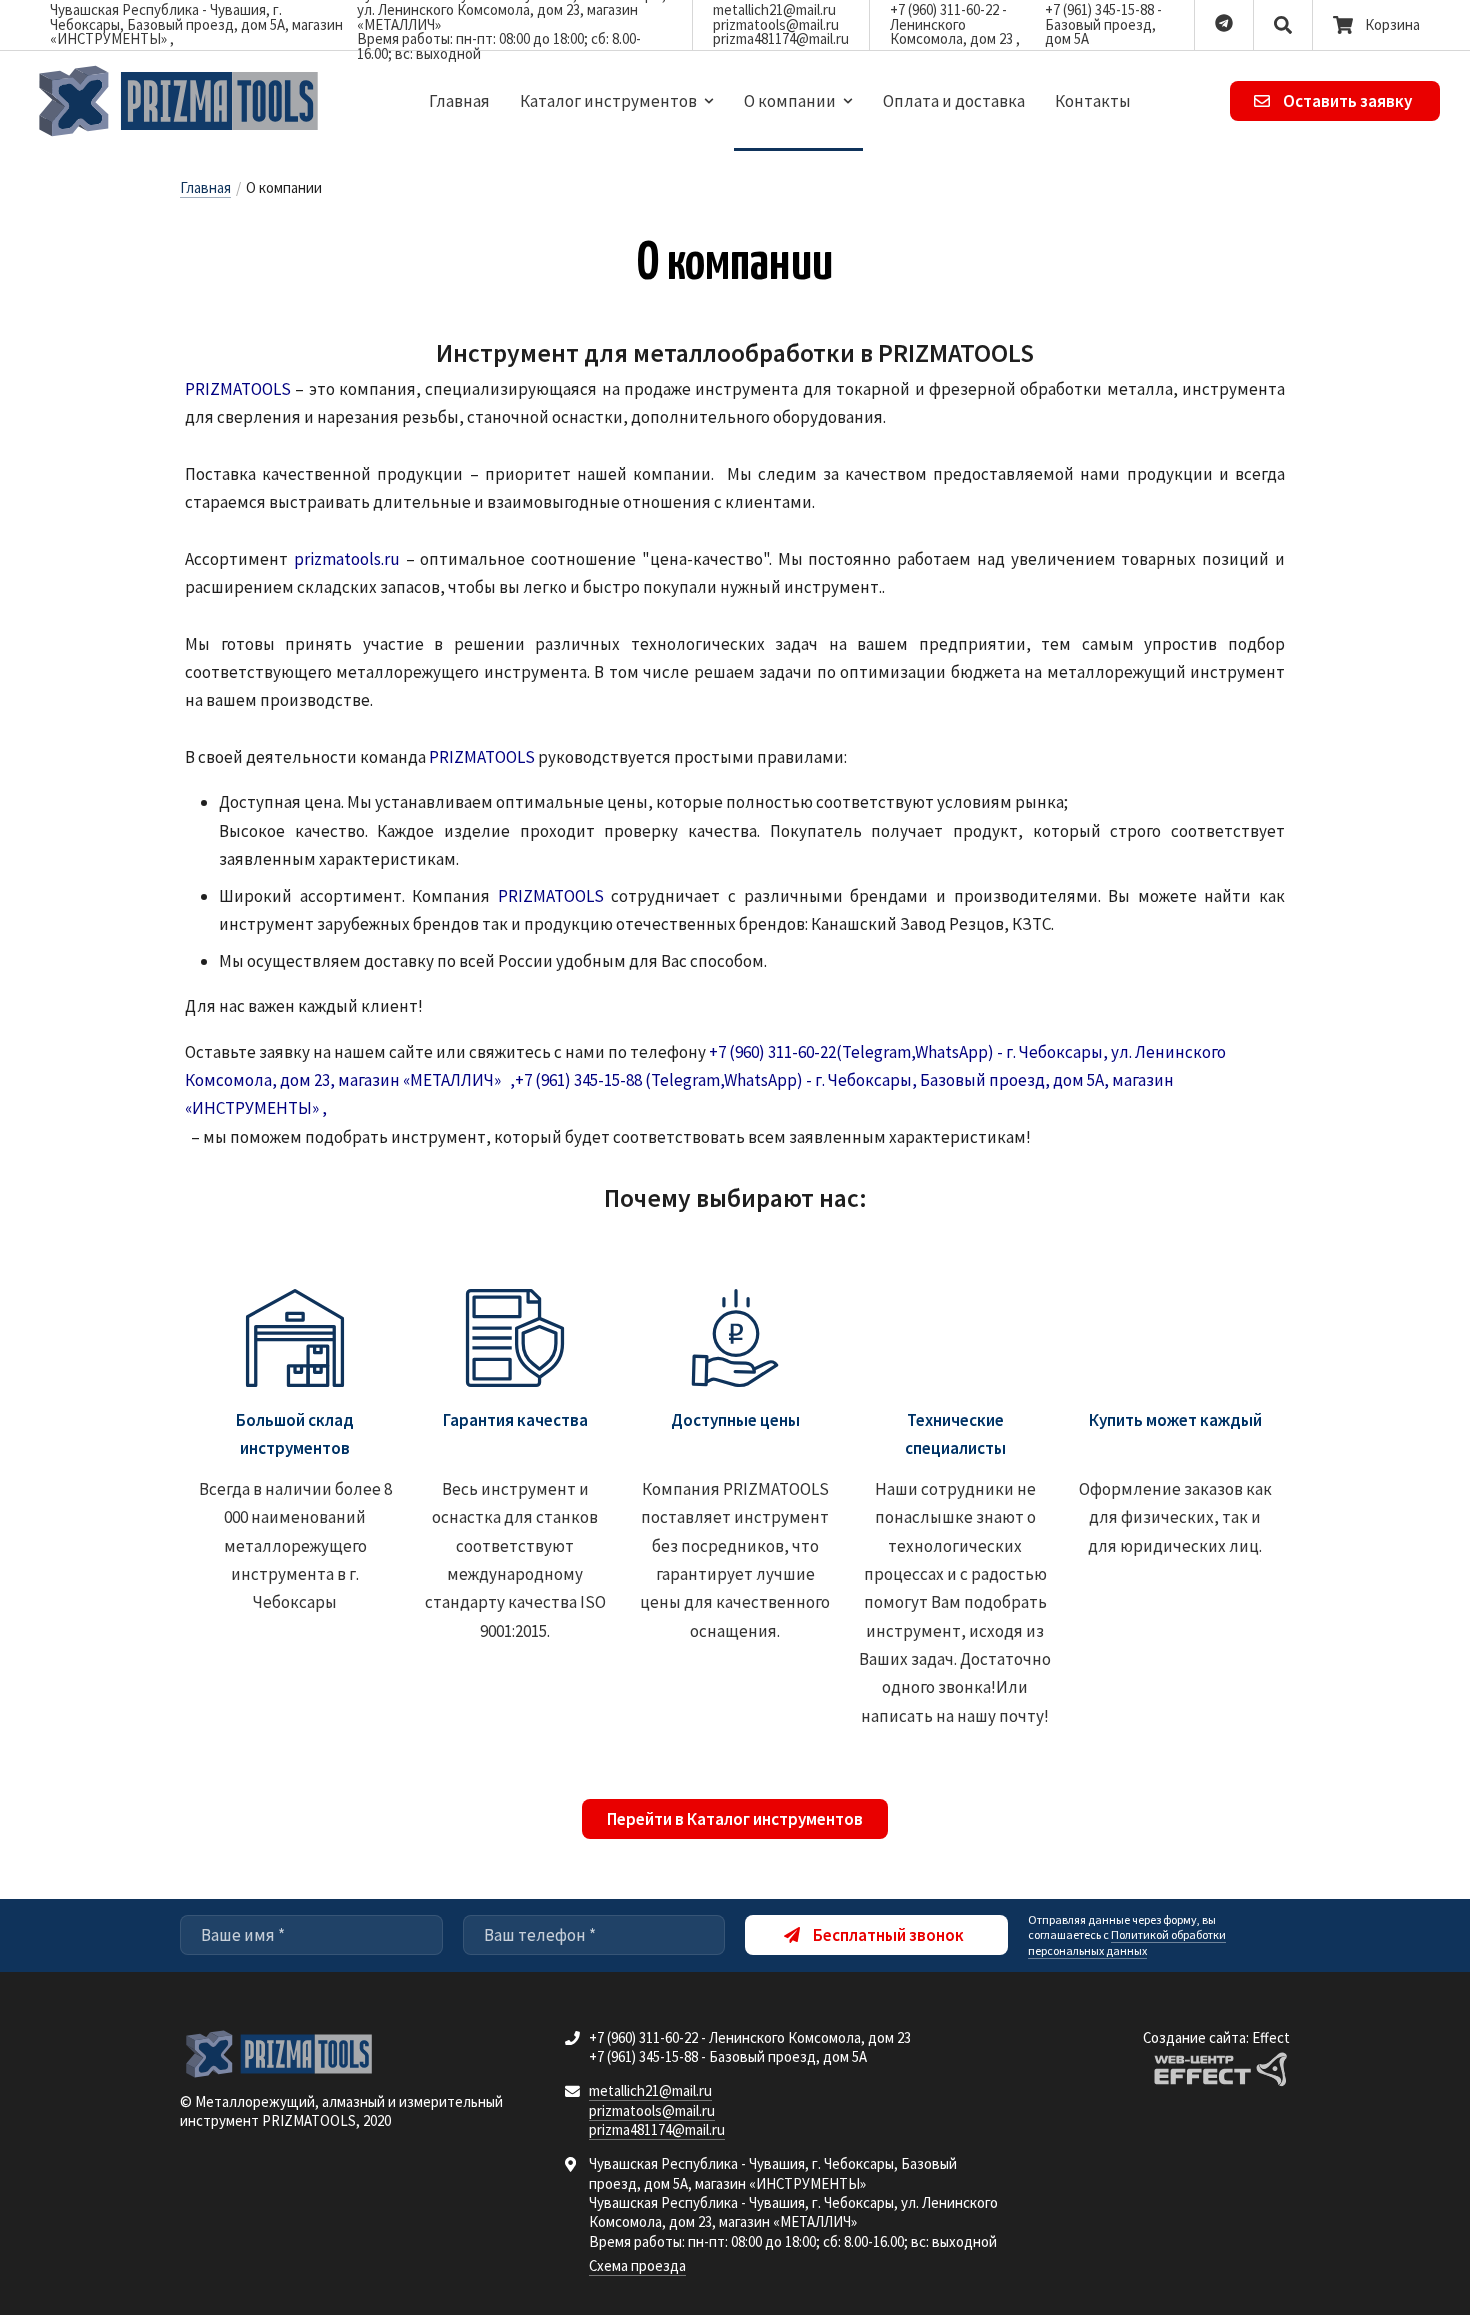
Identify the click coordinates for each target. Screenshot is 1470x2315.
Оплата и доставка (954, 101)
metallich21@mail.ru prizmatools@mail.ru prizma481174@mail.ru (781, 24)
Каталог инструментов (608, 101)
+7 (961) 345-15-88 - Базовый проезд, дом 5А (1103, 24)
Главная (459, 101)
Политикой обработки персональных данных (1127, 1942)
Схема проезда (637, 2265)
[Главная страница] (180, 101)
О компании (790, 101)
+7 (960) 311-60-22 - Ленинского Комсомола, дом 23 (953, 24)
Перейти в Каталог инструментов (735, 1819)
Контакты (1093, 101)
